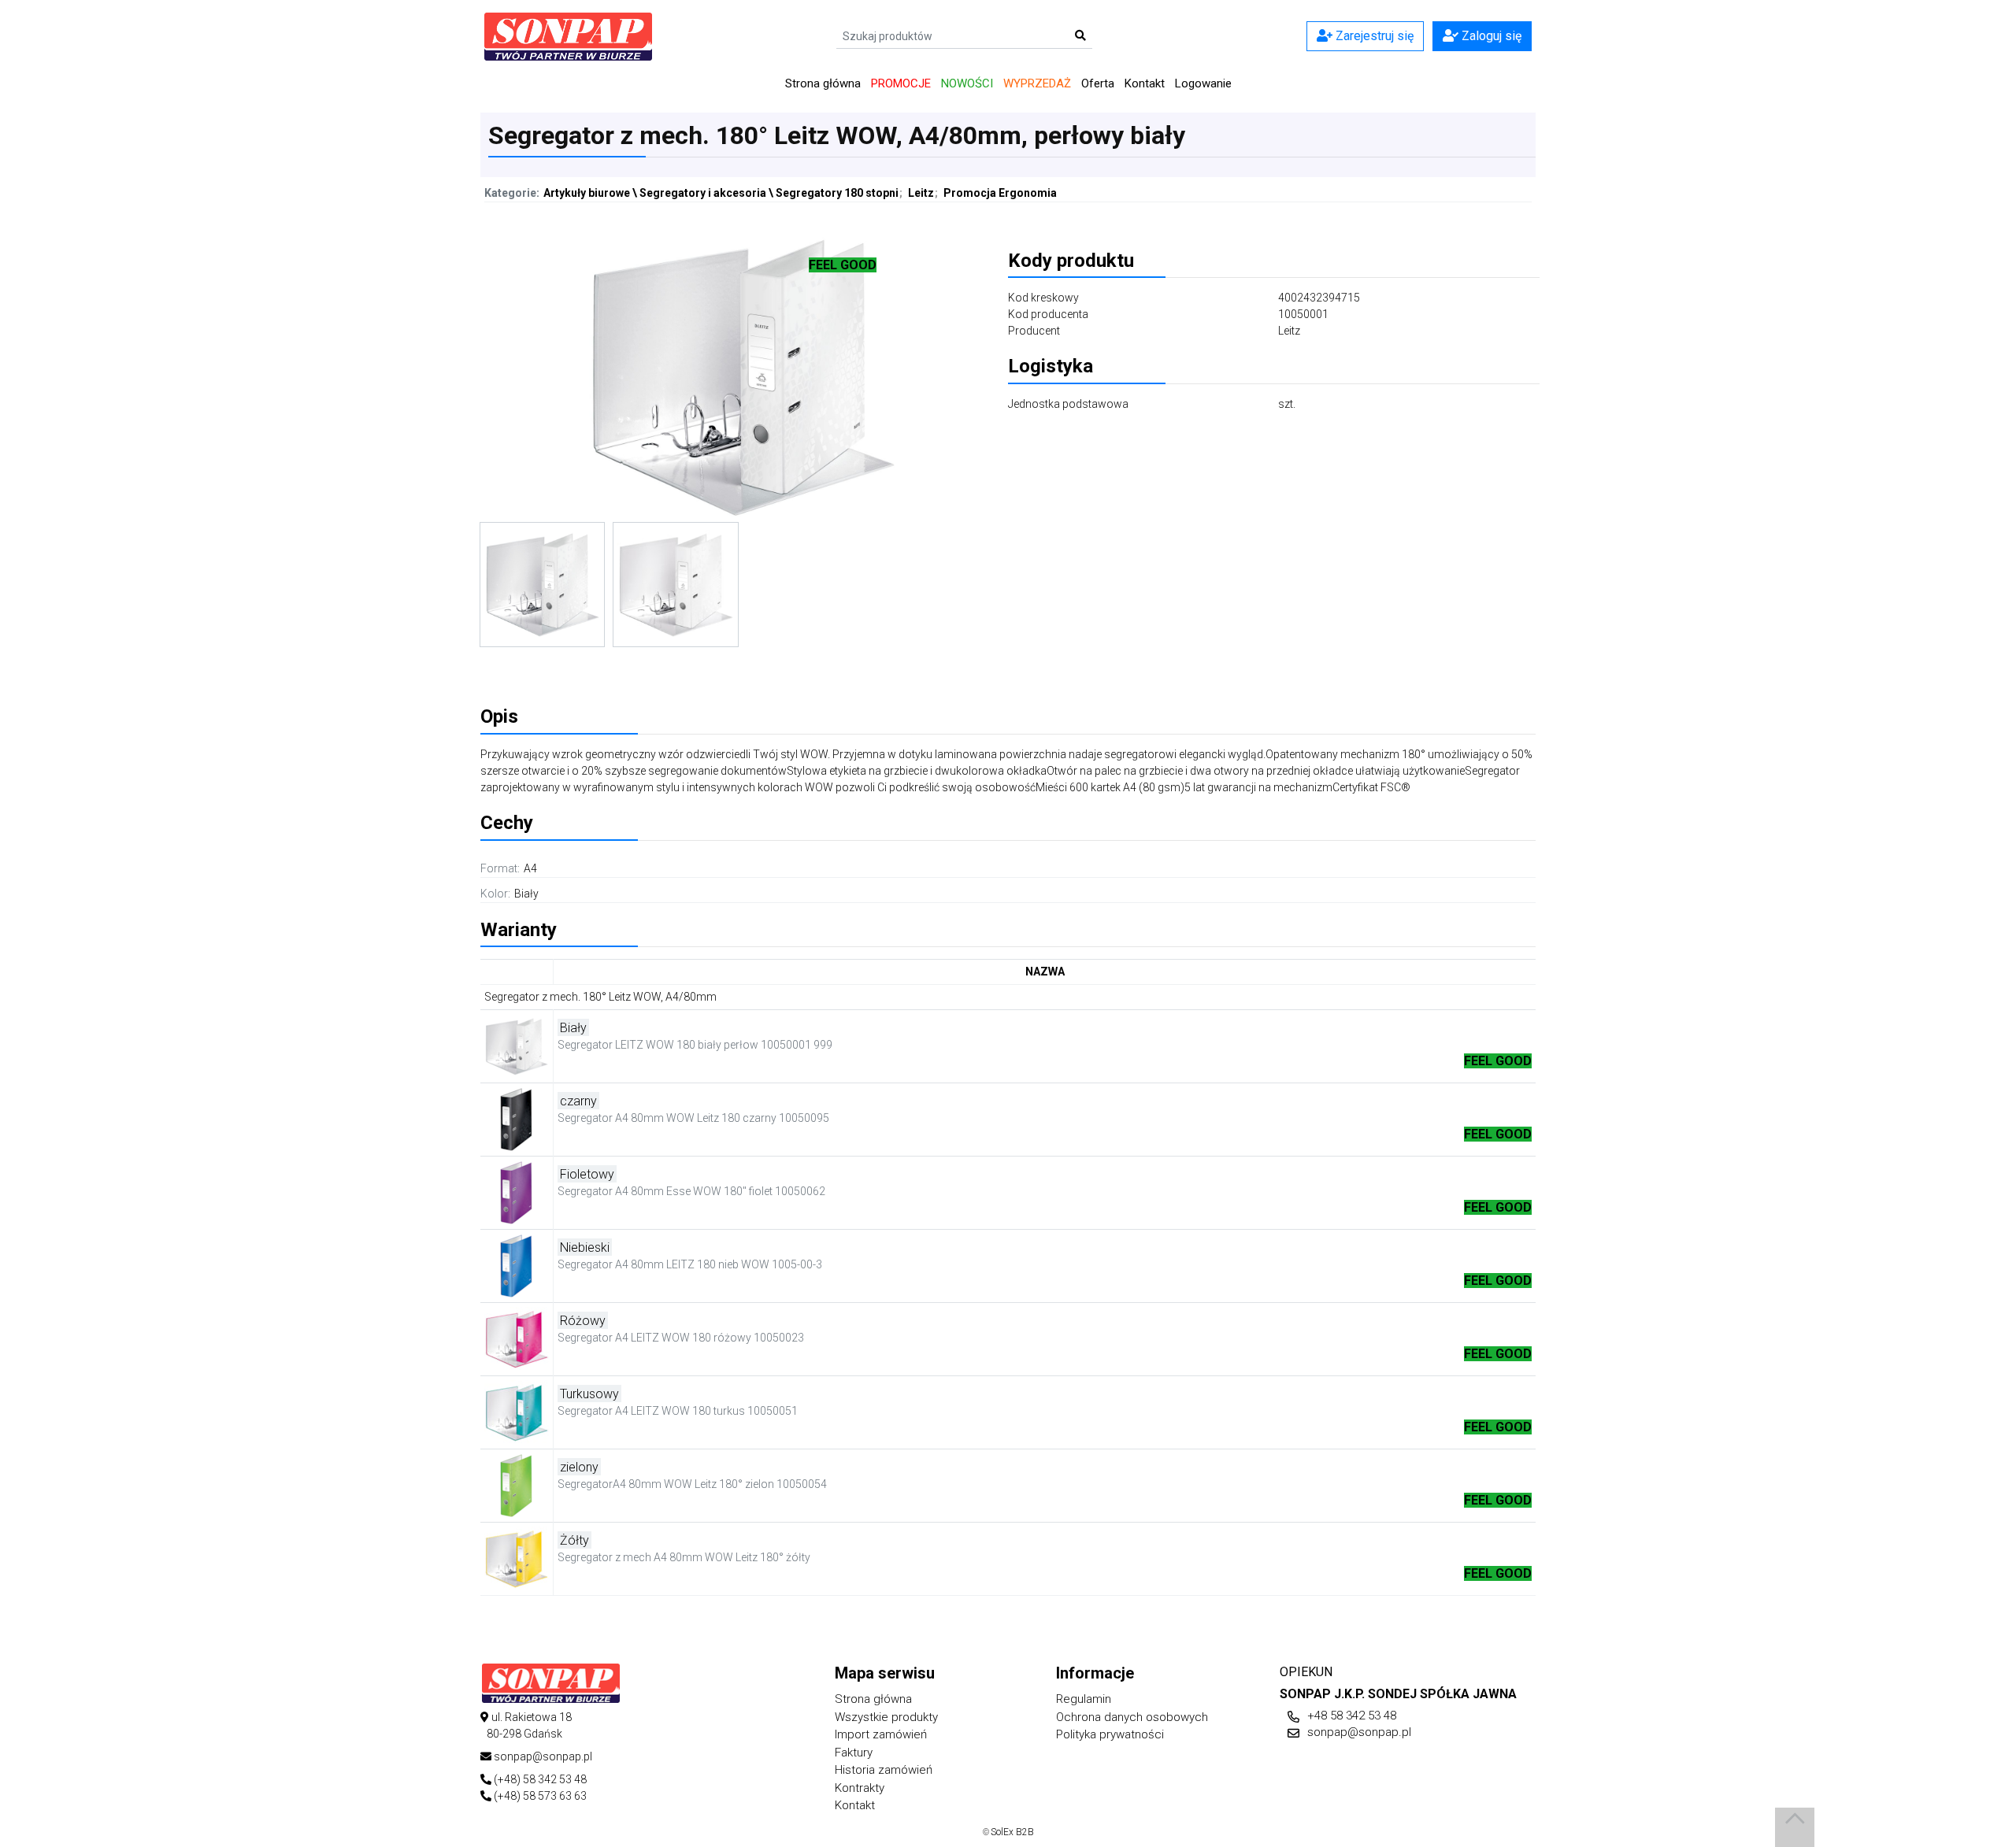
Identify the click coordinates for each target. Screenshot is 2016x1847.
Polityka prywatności (1110, 1734)
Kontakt (1145, 83)
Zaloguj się (1490, 36)
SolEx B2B (1012, 1832)
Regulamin (1084, 1699)
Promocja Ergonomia (1000, 193)
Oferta (1098, 83)
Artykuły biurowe (587, 193)
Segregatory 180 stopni (837, 193)
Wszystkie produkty (886, 1717)
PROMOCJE (901, 83)
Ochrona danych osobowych (1132, 1717)
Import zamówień (881, 1734)
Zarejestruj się (1373, 36)
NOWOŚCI (967, 83)
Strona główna (823, 83)
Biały (526, 894)
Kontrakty (860, 1788)
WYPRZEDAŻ (1037, 83)
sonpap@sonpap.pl (1359, 1732)
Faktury (854, 1753)
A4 (530, 868)
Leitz (921, 193)
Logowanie (1203, 83)
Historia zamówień (884, 1770)
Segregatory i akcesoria (703, 193)
